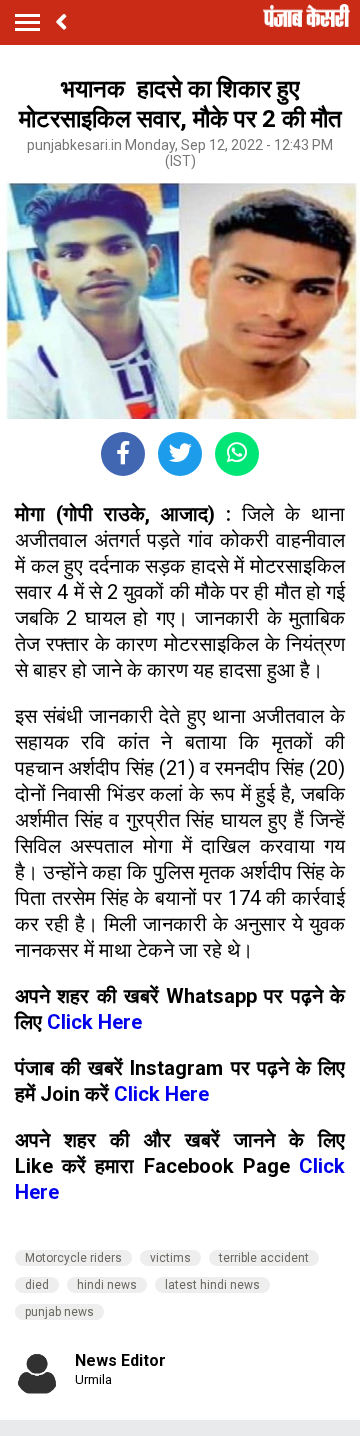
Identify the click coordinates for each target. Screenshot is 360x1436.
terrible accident (264, 1258)
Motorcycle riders (73, 1258)
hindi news (107, 1285)
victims (170, 1258)
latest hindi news (212, 1285)
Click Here (94, 1022)
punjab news (59, 1312)
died (37, 1285)
